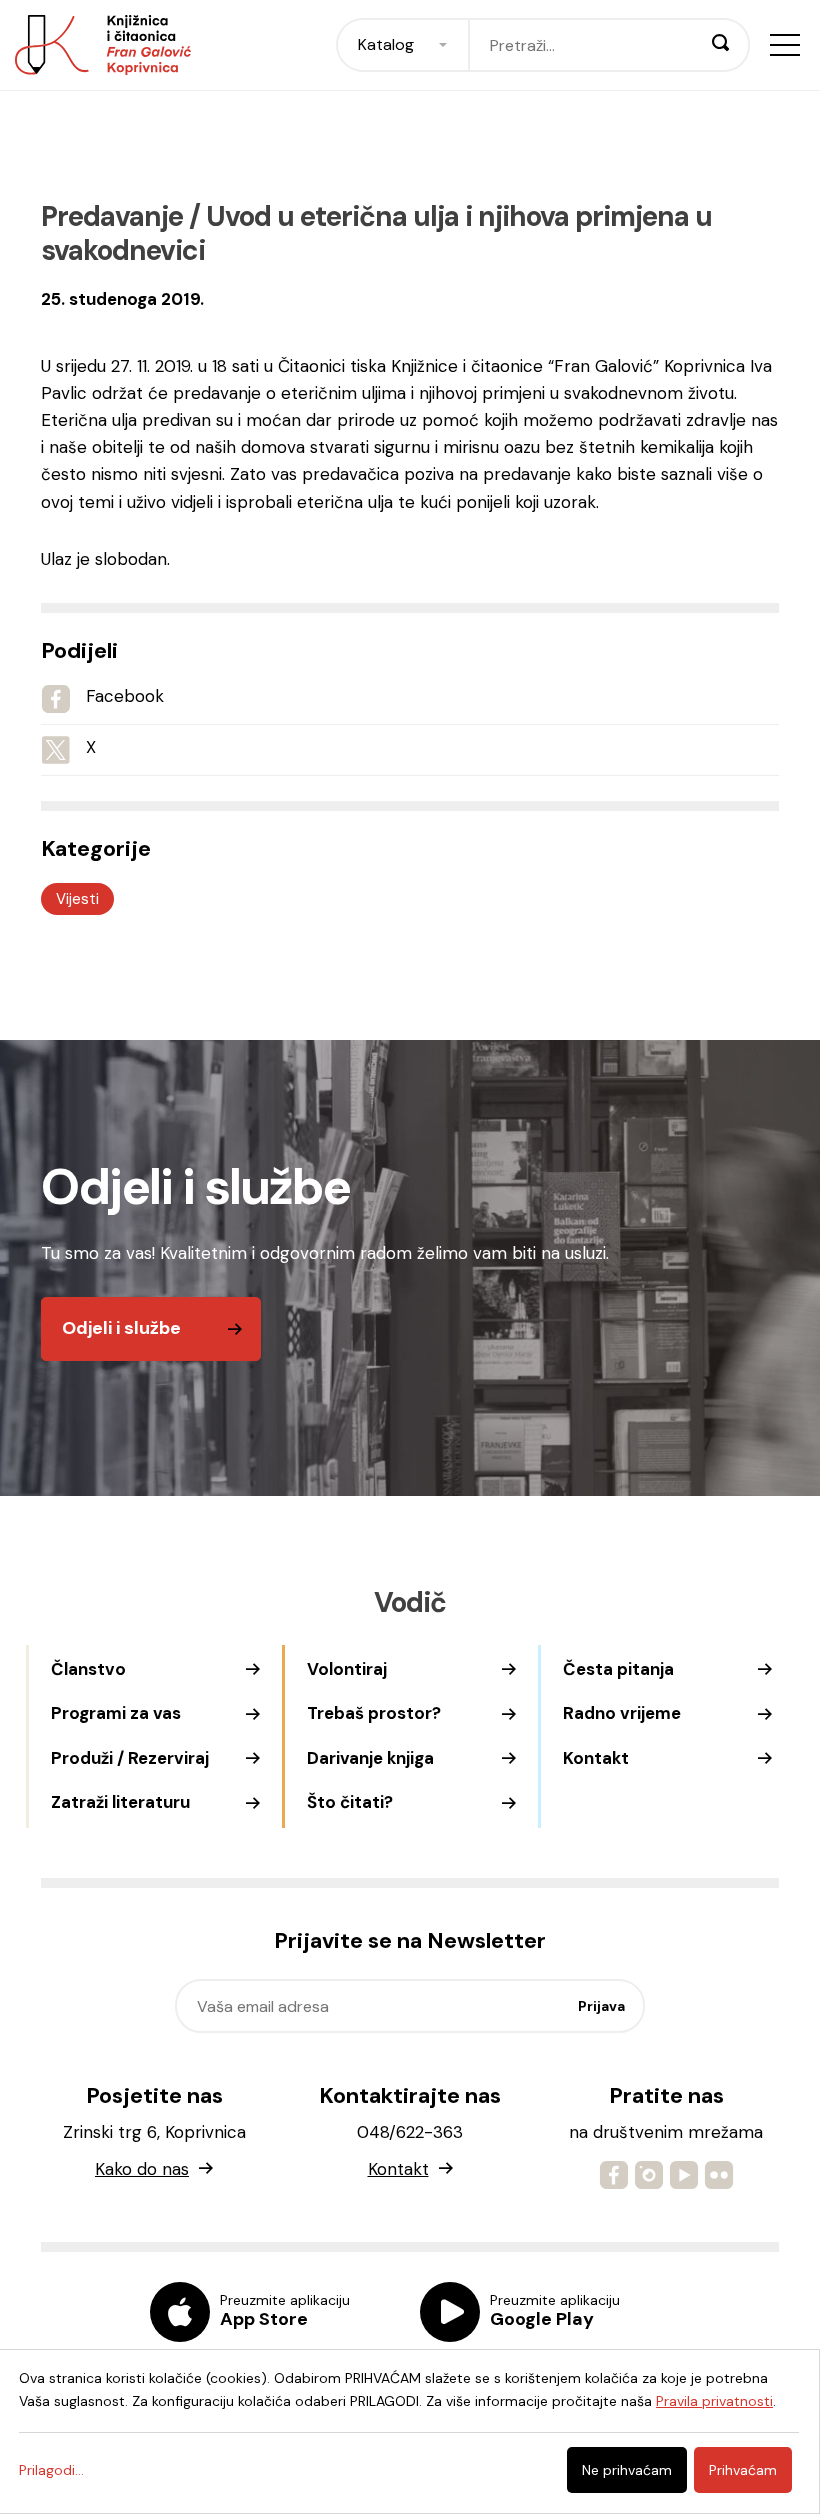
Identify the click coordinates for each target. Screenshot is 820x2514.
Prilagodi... (51, 2470)
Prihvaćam (743, 2470)
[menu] (785, 45)
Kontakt (596, 1758)
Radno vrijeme (622, 1713)
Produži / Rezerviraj (130, 1758)
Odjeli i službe (121, 1328)
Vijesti (77, 899)
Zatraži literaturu (120, 1802)
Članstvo (88, 1669)
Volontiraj (347, 1669)
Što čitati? (350, 1802)
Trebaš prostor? (374, 1713)
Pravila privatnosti (714, 2401)
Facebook (125, 696)
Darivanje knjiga (370, 1758)
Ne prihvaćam (627, 2470)
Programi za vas (116, 1713)
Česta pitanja (618, 1669)
